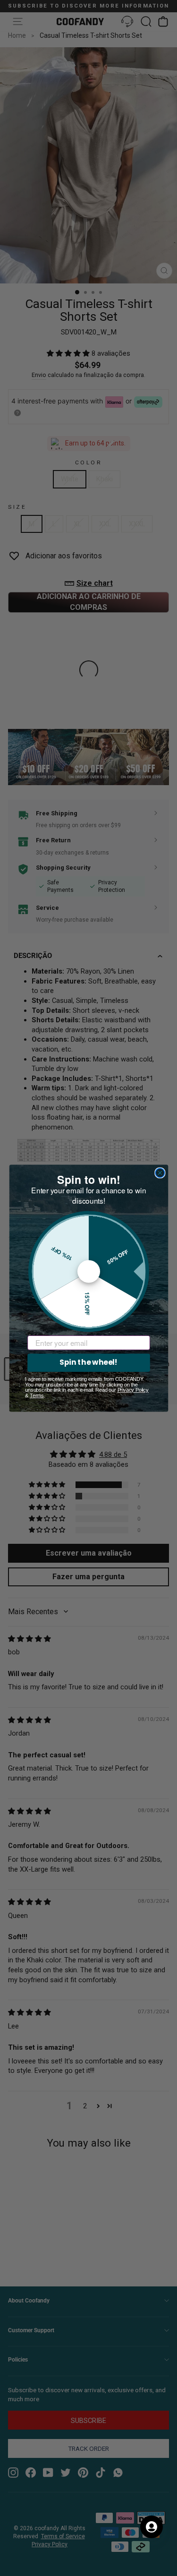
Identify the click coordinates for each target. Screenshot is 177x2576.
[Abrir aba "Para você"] (152, 2527)
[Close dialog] (160, 1173)
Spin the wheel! (88, 1362)
